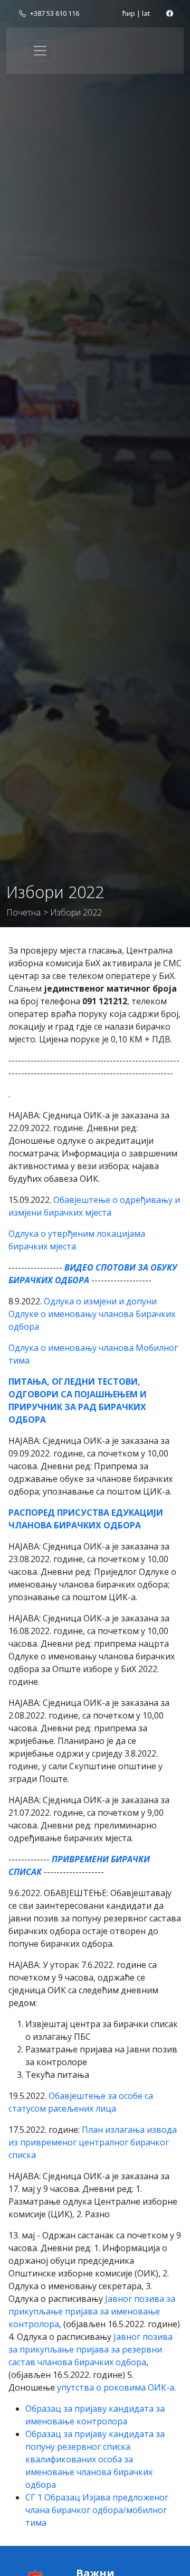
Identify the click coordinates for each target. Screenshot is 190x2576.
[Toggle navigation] (40, 51)
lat (146, 13)
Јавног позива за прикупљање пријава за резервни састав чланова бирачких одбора (91, 2349)
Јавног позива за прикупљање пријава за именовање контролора (92, 2311)
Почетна (23, 912)
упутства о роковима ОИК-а (116, 2387)
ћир (129, 13)
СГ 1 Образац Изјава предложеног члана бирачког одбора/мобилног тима (97, 2510)
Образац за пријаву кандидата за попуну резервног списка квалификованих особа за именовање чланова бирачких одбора (95, 2459)
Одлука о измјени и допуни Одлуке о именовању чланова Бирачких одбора (92, 1314)
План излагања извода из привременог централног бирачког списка (93, 2142)
